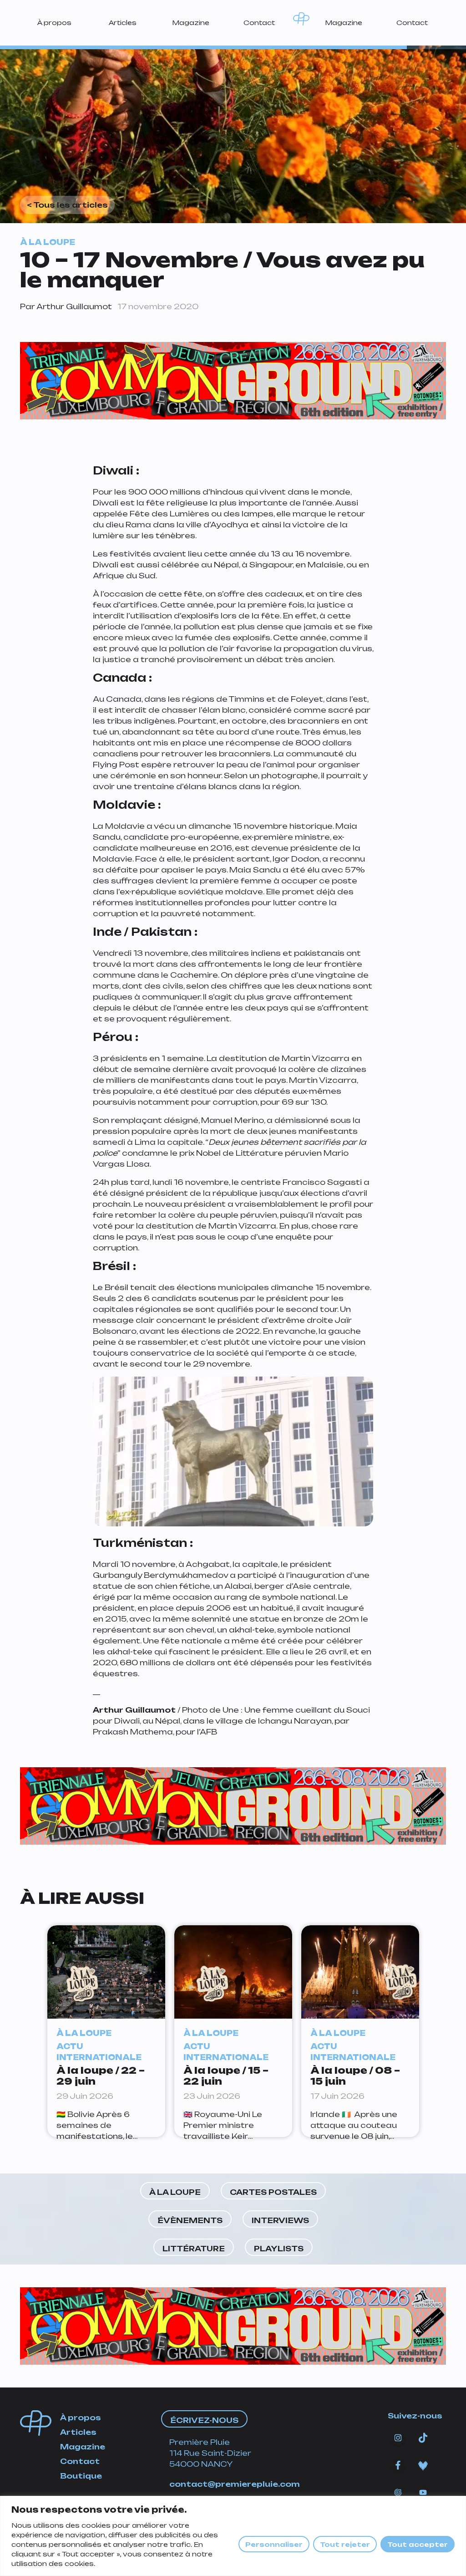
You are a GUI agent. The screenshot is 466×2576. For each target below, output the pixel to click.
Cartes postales (273, 2192)
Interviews (280, 2220)
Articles (123, 23)
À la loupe (175, 2192)
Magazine (191, 23)
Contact (259, 23)
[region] (233, 2536)
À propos (54, 23)
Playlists (279, 2249)
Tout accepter (418, 2544)
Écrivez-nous (204, 2420)
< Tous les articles (67, 205)
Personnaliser (274, 2544)
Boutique (81, 2476)
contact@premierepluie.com (235, 2484)
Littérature (194, 2249)
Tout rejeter (345, 2544)
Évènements (190, 2220)
